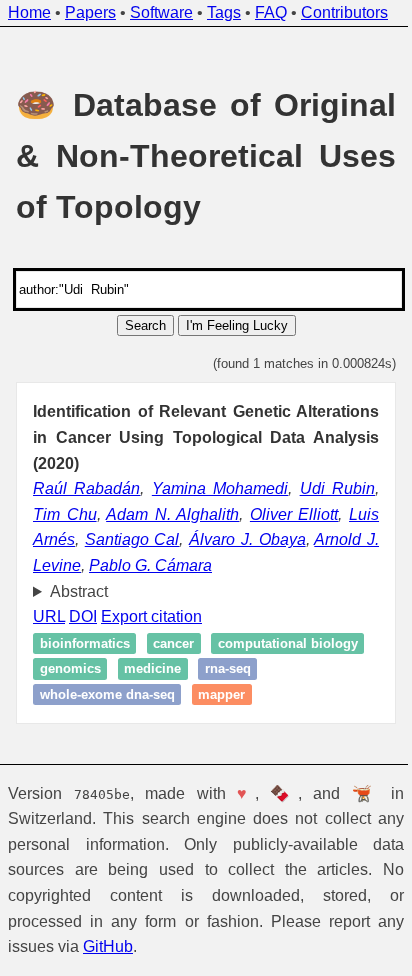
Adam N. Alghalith (172, 514)
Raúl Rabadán (86, 488)
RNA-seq (63, 694)
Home (29, 12)
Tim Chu (65, 514)
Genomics (233, 668)
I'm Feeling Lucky (237, 325)
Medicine (316, 668)
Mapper (291, 694)
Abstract (79, 591)
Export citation (151, 616)
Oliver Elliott (294, 514)
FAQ (271, 12)
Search (145, 325)
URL (49, 616)
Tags (224, 12)
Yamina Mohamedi (220, 488)
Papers (90, 12)
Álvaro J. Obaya (247, 539)
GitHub (108, 946)
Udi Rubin (337, 488)
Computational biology (110, 668)
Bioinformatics (85, 643)
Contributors (344, 12)
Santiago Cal (132, 539)
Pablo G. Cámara (150, 565)
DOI (83, 616)
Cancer (173, 643)
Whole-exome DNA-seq (176, 694)
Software (161, 12)
